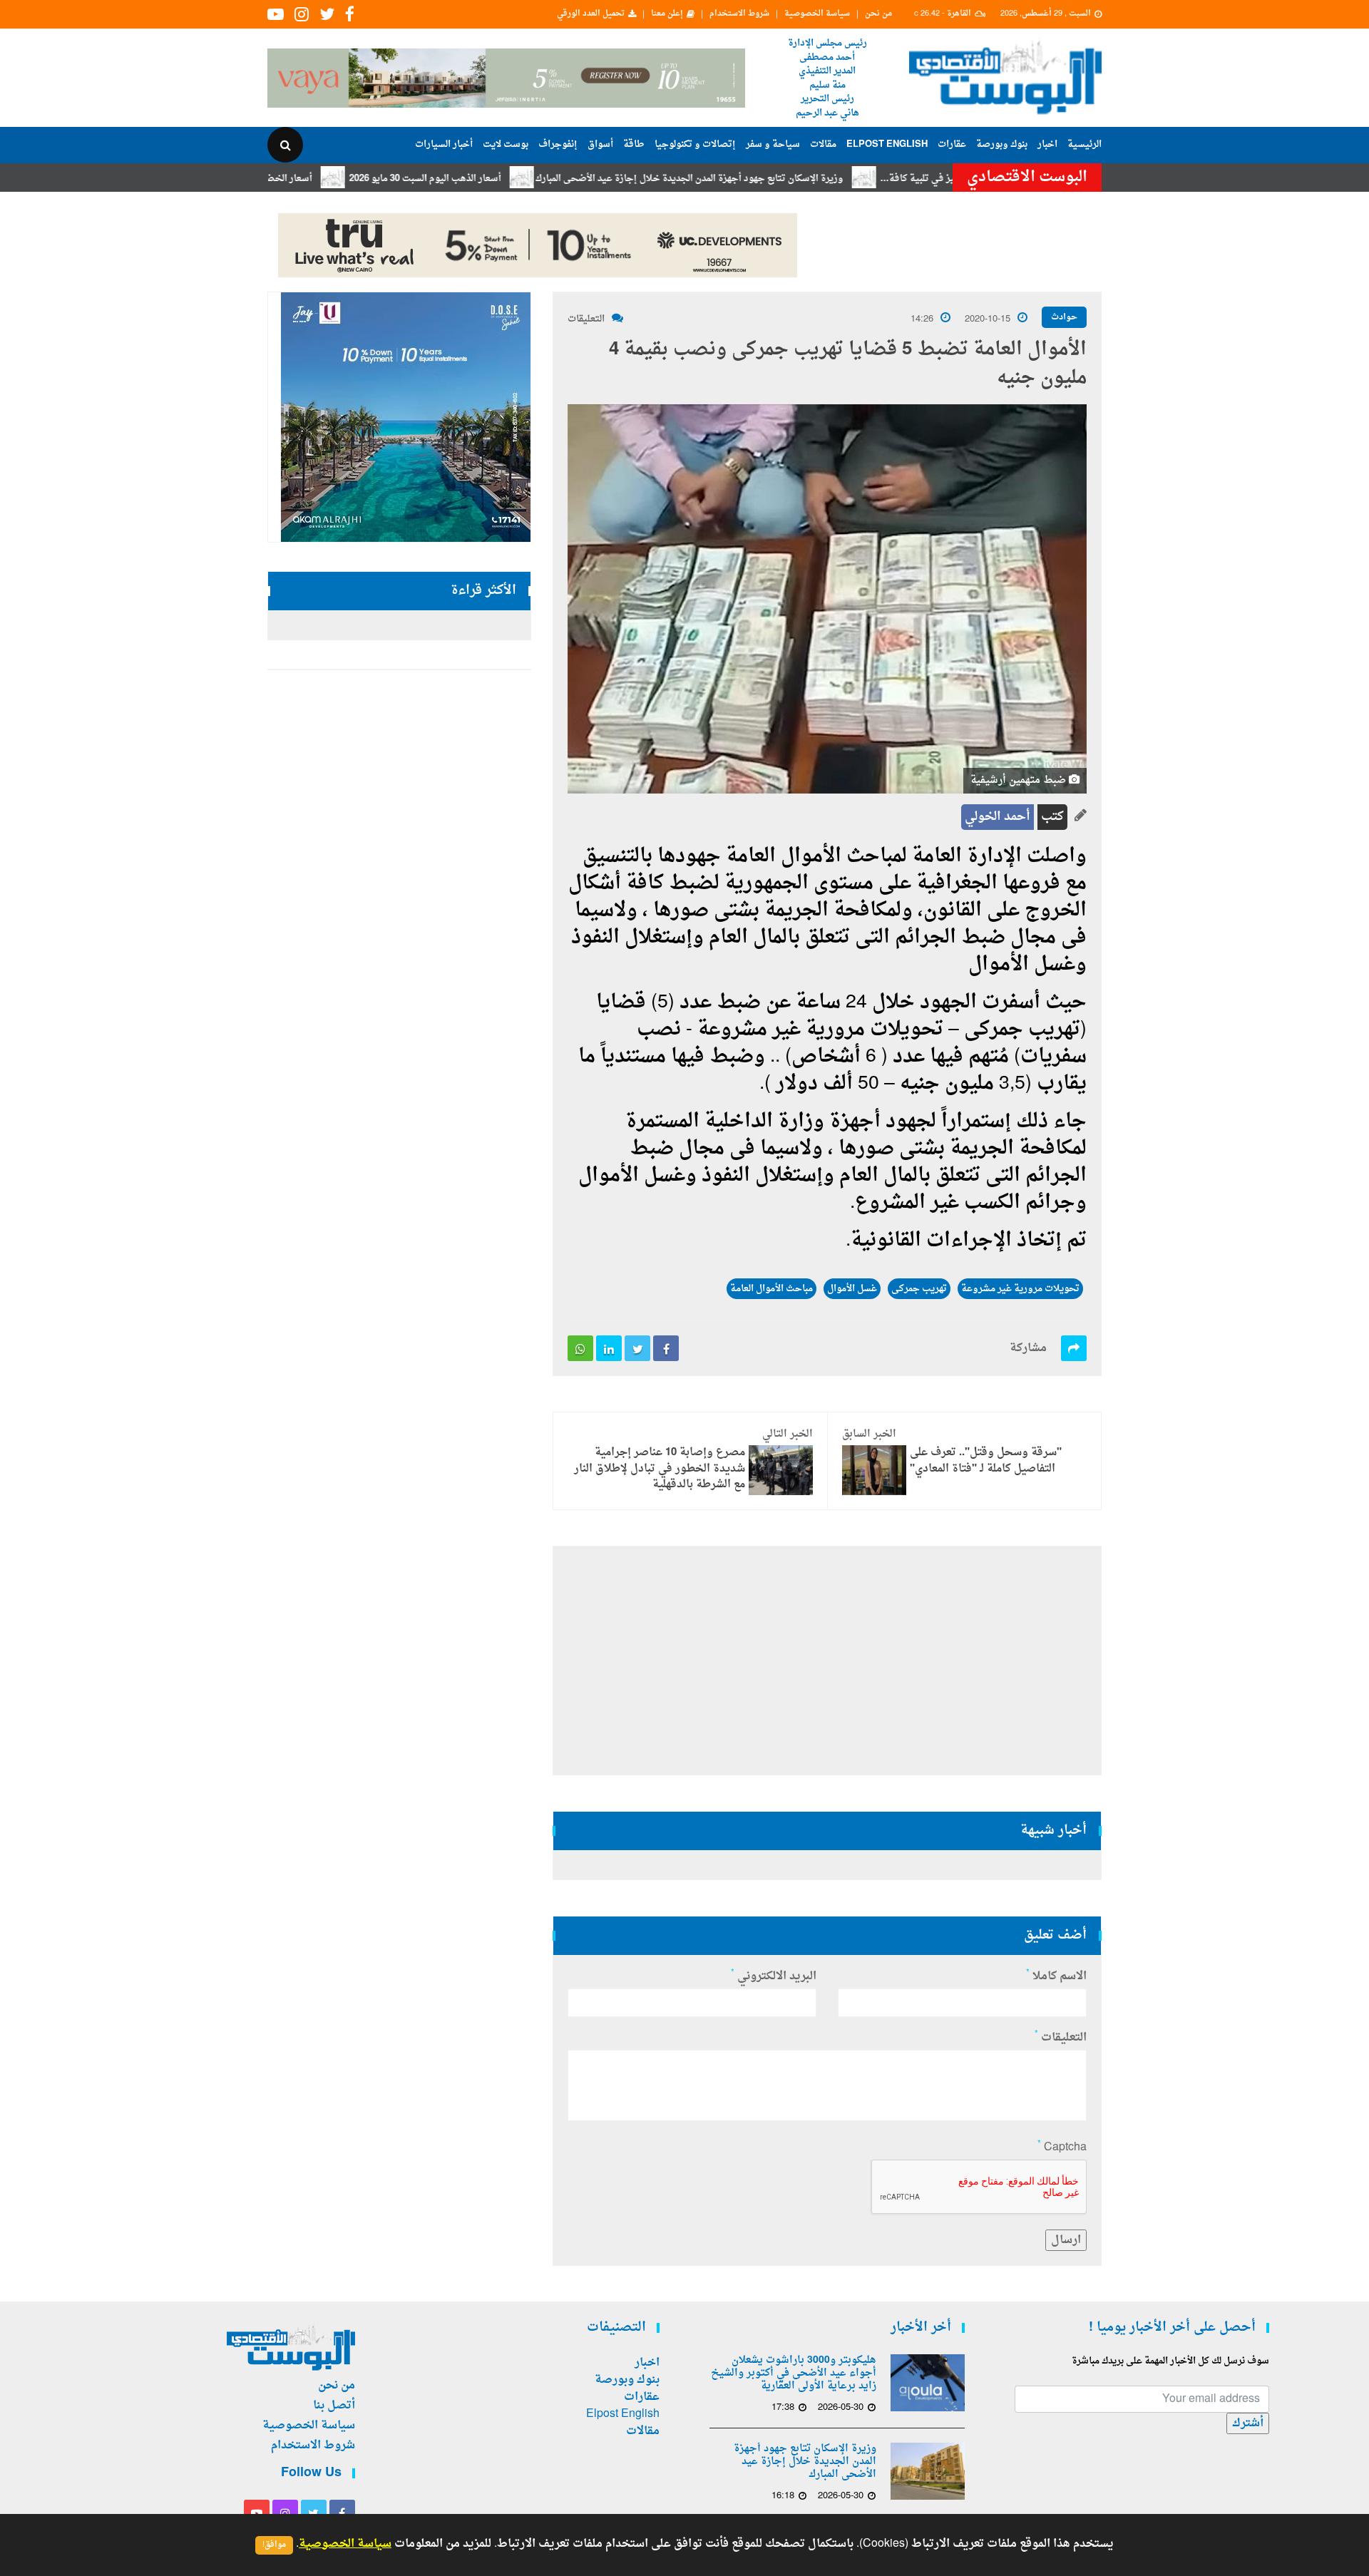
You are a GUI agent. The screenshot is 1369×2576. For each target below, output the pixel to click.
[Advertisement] (1164, 463)
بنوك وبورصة (1002, 144)
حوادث (1064, 317)
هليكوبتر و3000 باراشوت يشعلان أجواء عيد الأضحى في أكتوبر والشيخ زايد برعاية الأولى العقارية (794, 2374)
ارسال (1066, 2240)
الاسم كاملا (1056, 1976)
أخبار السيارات (444, 144)
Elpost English (887, 144)
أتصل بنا (334, 2406)
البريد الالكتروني (774, 1976)
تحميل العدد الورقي (591, 14)
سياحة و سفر (773, 144)
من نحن (878, 14)
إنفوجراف (558, 144)
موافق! (274, 2545)
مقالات (823, 144)
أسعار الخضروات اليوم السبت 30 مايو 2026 (297, 179)
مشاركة (1028, 1348)
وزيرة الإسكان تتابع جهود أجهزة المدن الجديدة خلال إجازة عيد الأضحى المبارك (759, 179)
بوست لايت (506, 144)
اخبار (1047, 144)
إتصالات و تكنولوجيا (695, 144)
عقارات (952, 144)
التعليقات (586, 319)
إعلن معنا (667, 14)
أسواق (600, 144)
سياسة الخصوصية (817, 14)
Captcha (1062, 2147)
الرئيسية (1085, 144)
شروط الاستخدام (739, 14)
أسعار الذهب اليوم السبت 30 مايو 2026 (494, 179)
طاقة (634, 144)
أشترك (1248, 2423)
